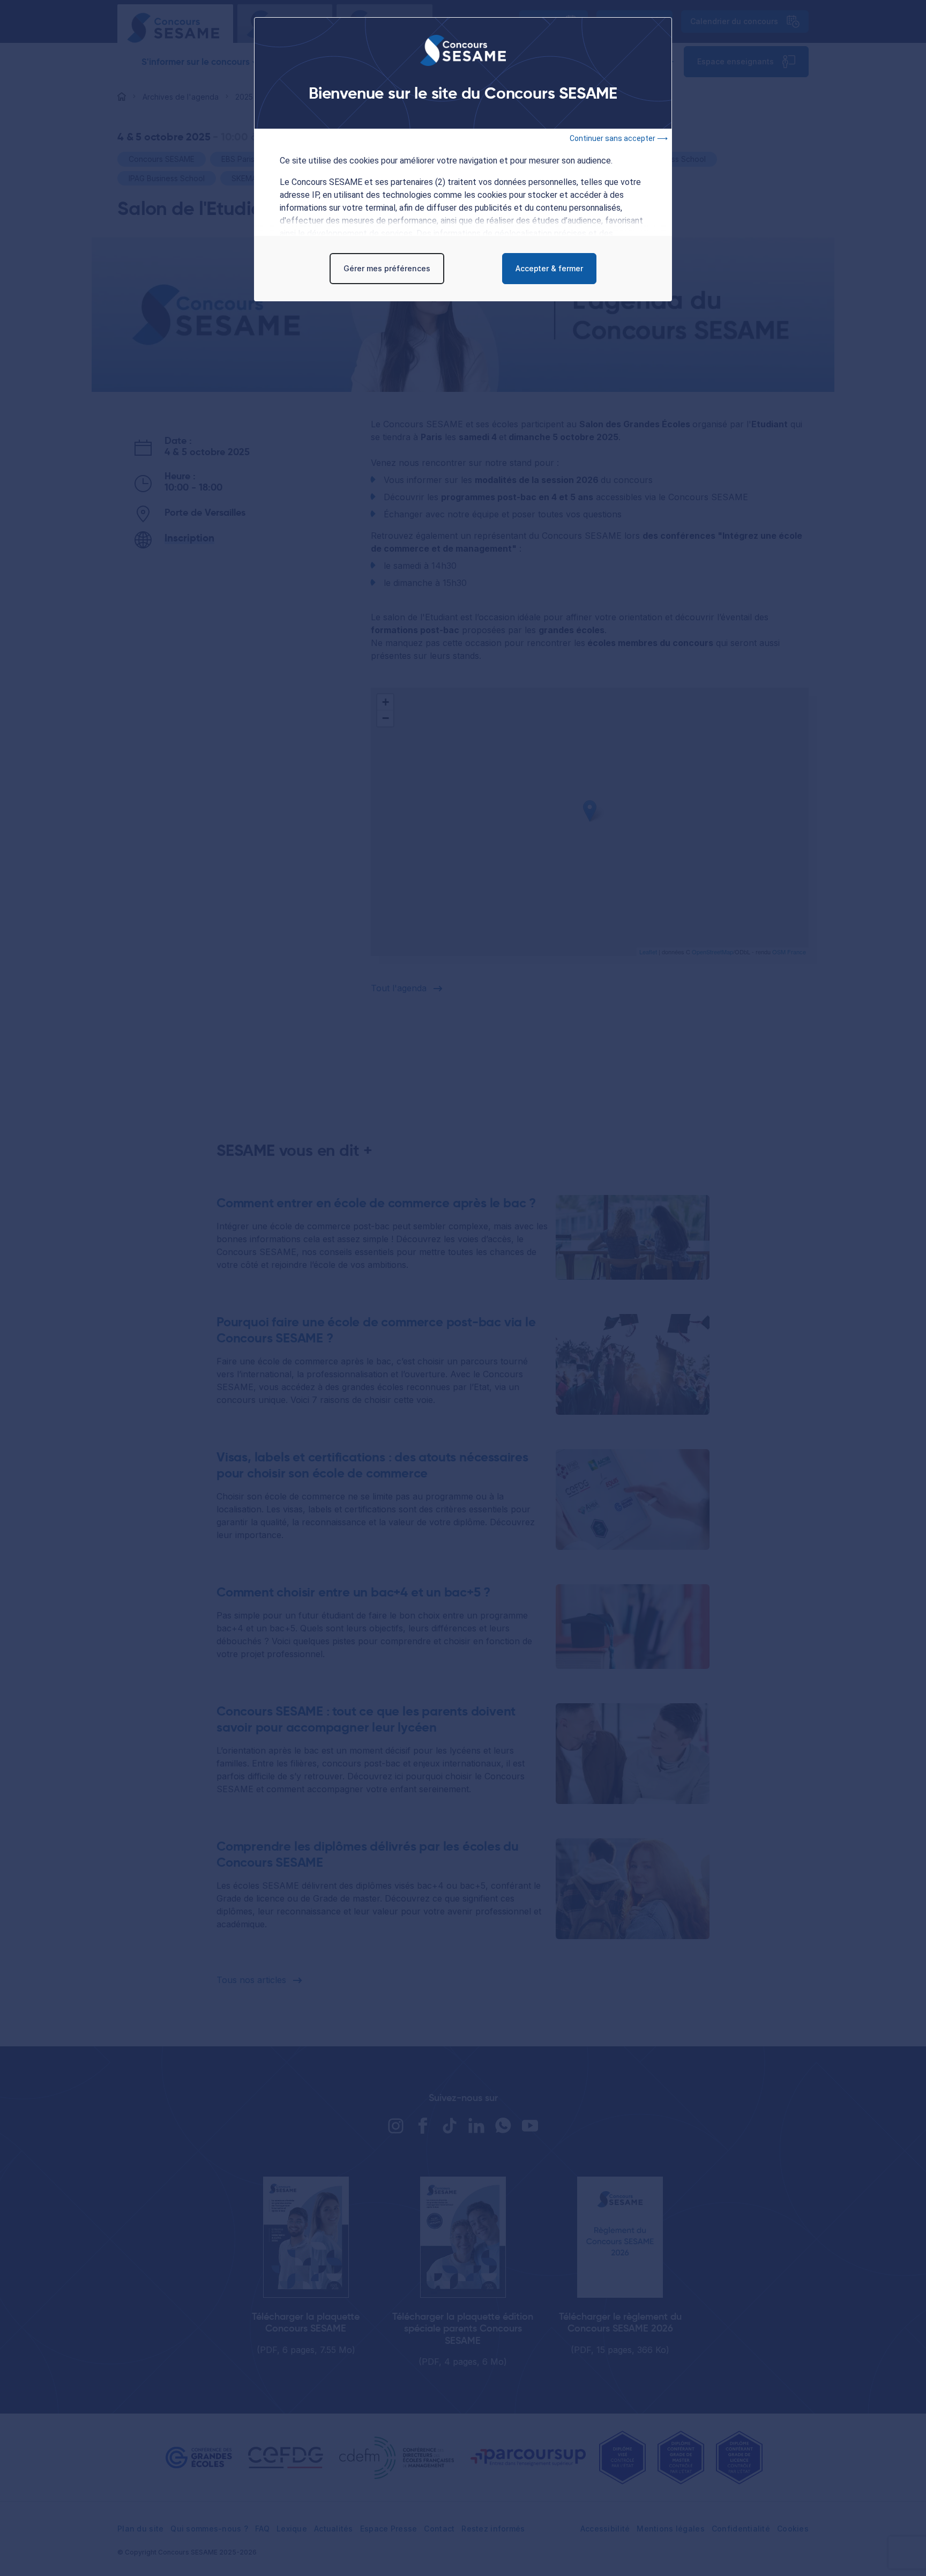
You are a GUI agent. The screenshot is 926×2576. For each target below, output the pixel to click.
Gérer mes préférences (387, 268)
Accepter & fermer (549, 268)
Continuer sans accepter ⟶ (619, 138)
